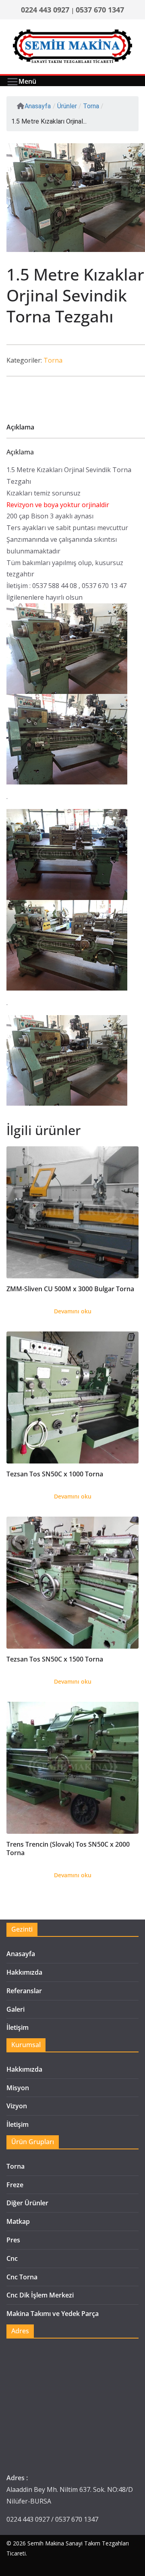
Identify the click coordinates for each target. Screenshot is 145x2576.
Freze (15, 2185)
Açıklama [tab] (20, 427)
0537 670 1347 (100, 10)
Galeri (16, 2009)
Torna (53, 360)
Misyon (18, 2088)
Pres (13, 2240)
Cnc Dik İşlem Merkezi (40, 2295)
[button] (141, 156)
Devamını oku (73, 1311)
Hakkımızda (24, 1972)
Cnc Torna (22, 2277)
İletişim (18, 2027)
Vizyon (17, 2106)
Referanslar (24, 1991)
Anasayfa (38, 106)
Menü (27, 81)
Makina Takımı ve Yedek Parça (53, 2314)
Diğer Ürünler (27, 2203)
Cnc (12, 2258)
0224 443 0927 (45, 10)
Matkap (18, 2221)
